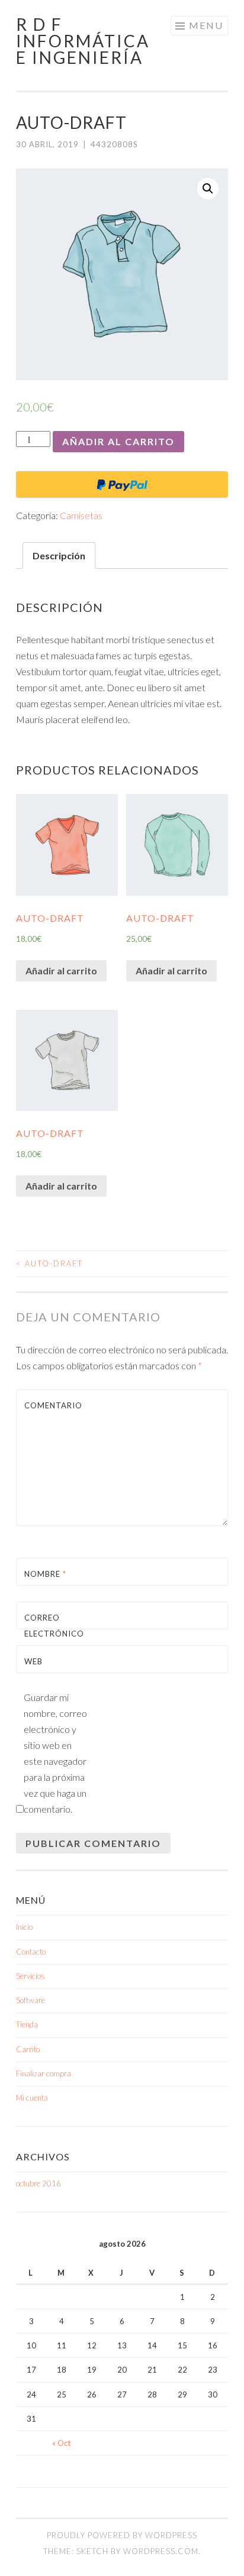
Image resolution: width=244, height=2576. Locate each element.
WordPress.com (161, 2551)
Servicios (30, 1976)
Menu (206, 25)
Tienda (27, 2024)
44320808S (114, 144)
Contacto (31, 1952)
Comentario (52, 1405)
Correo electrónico (52, 1634)
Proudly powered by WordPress (122, 2535)
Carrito (28, 2049)
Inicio (24, 1927)
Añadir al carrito (118, 441)
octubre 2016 (38, 2183)
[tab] (59, 555)
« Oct (61, 2443)
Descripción (59, 555)
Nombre (45, 1574)
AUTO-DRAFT (49, 1263)
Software (30, 2000)
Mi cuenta (32, 2098)
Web (33, 1661)
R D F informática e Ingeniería (83, 41)
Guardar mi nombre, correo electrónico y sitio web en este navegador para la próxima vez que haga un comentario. (55, 1753)
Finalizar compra (44, 2073)
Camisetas (81, 515)
